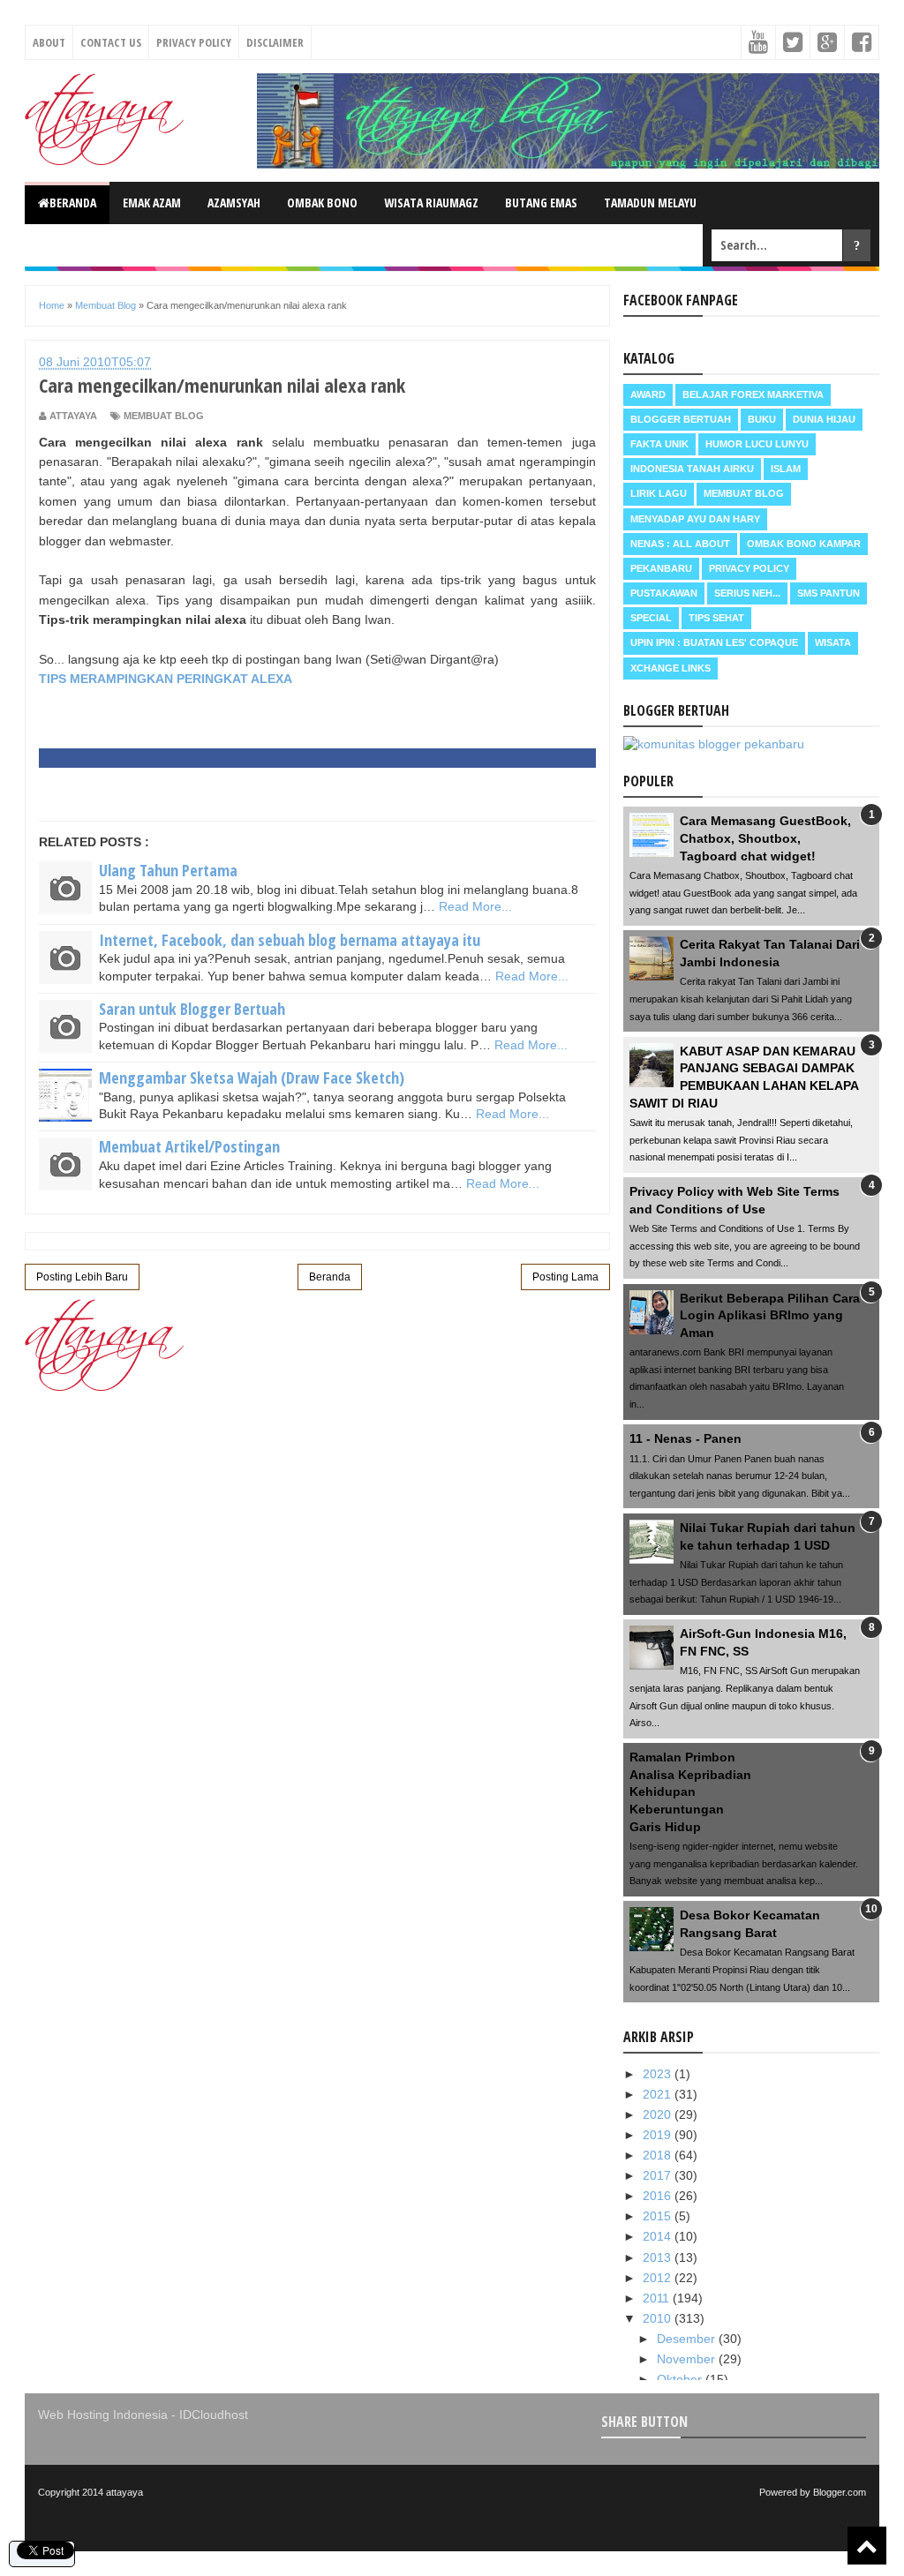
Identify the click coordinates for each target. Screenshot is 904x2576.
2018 (659, 2155)
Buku (762, 419)
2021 (659, 2094)
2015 (659, 2216)
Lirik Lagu (659, 493)
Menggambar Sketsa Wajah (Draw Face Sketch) (252, 1078)
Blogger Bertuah (681, 419)
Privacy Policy (194, 42)
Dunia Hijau (824, 419)
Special (651, 618)
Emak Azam (152, 203)
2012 (659, 2278)
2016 (659, 2196)
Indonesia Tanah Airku (692, 469)
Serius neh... (747, 593)
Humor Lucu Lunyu (757, 444)
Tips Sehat (716, 618)
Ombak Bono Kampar (804, 544)
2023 (659, 2074)
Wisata (833, 642)
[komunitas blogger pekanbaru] (714, 744)
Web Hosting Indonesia (103, 2415)
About (49, 42)
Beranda (73, 203)
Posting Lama (565, 1277)
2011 (658, 2298)
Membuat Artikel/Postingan (189, 1146)
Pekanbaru (661, 568)
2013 (659, 2257)
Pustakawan (664, 593)
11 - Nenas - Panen (686, 1438)
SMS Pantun (829, 593)
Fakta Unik (659, 444)
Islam (786, 469)
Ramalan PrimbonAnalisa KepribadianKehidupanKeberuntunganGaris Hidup (690, 1791)
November (688, 2359)
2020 (659, 2114)
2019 (659, 2135)
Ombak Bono (322, 203)
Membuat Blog (164, 416)
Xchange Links (670, 668)
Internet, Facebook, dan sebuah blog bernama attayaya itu (290, 940)
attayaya (124, 2492)
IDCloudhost (214, 2415)
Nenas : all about (680, 544)
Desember (688, 2339)
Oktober (681, 2379)
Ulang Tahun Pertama (168, 870)
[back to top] (867, 2546)
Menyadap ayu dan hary (695, 519)
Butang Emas (541, 203)
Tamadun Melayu (650, 203)
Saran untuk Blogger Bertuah (192, 1009)
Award (648, 394)
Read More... (475, 906)
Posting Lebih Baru (82, 1277)
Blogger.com (840, 2492)
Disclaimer (275, 42)
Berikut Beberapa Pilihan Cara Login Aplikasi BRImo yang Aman (770, 1315)
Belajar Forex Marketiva (753, 394)
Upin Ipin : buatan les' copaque (714, 642)
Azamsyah (234, 203)
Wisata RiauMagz (431, 203)
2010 (659, 2318)
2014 (659, 2236)
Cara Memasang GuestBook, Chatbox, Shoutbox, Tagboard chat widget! (765, 838)
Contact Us (111, 42)
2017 (659, 2175)
